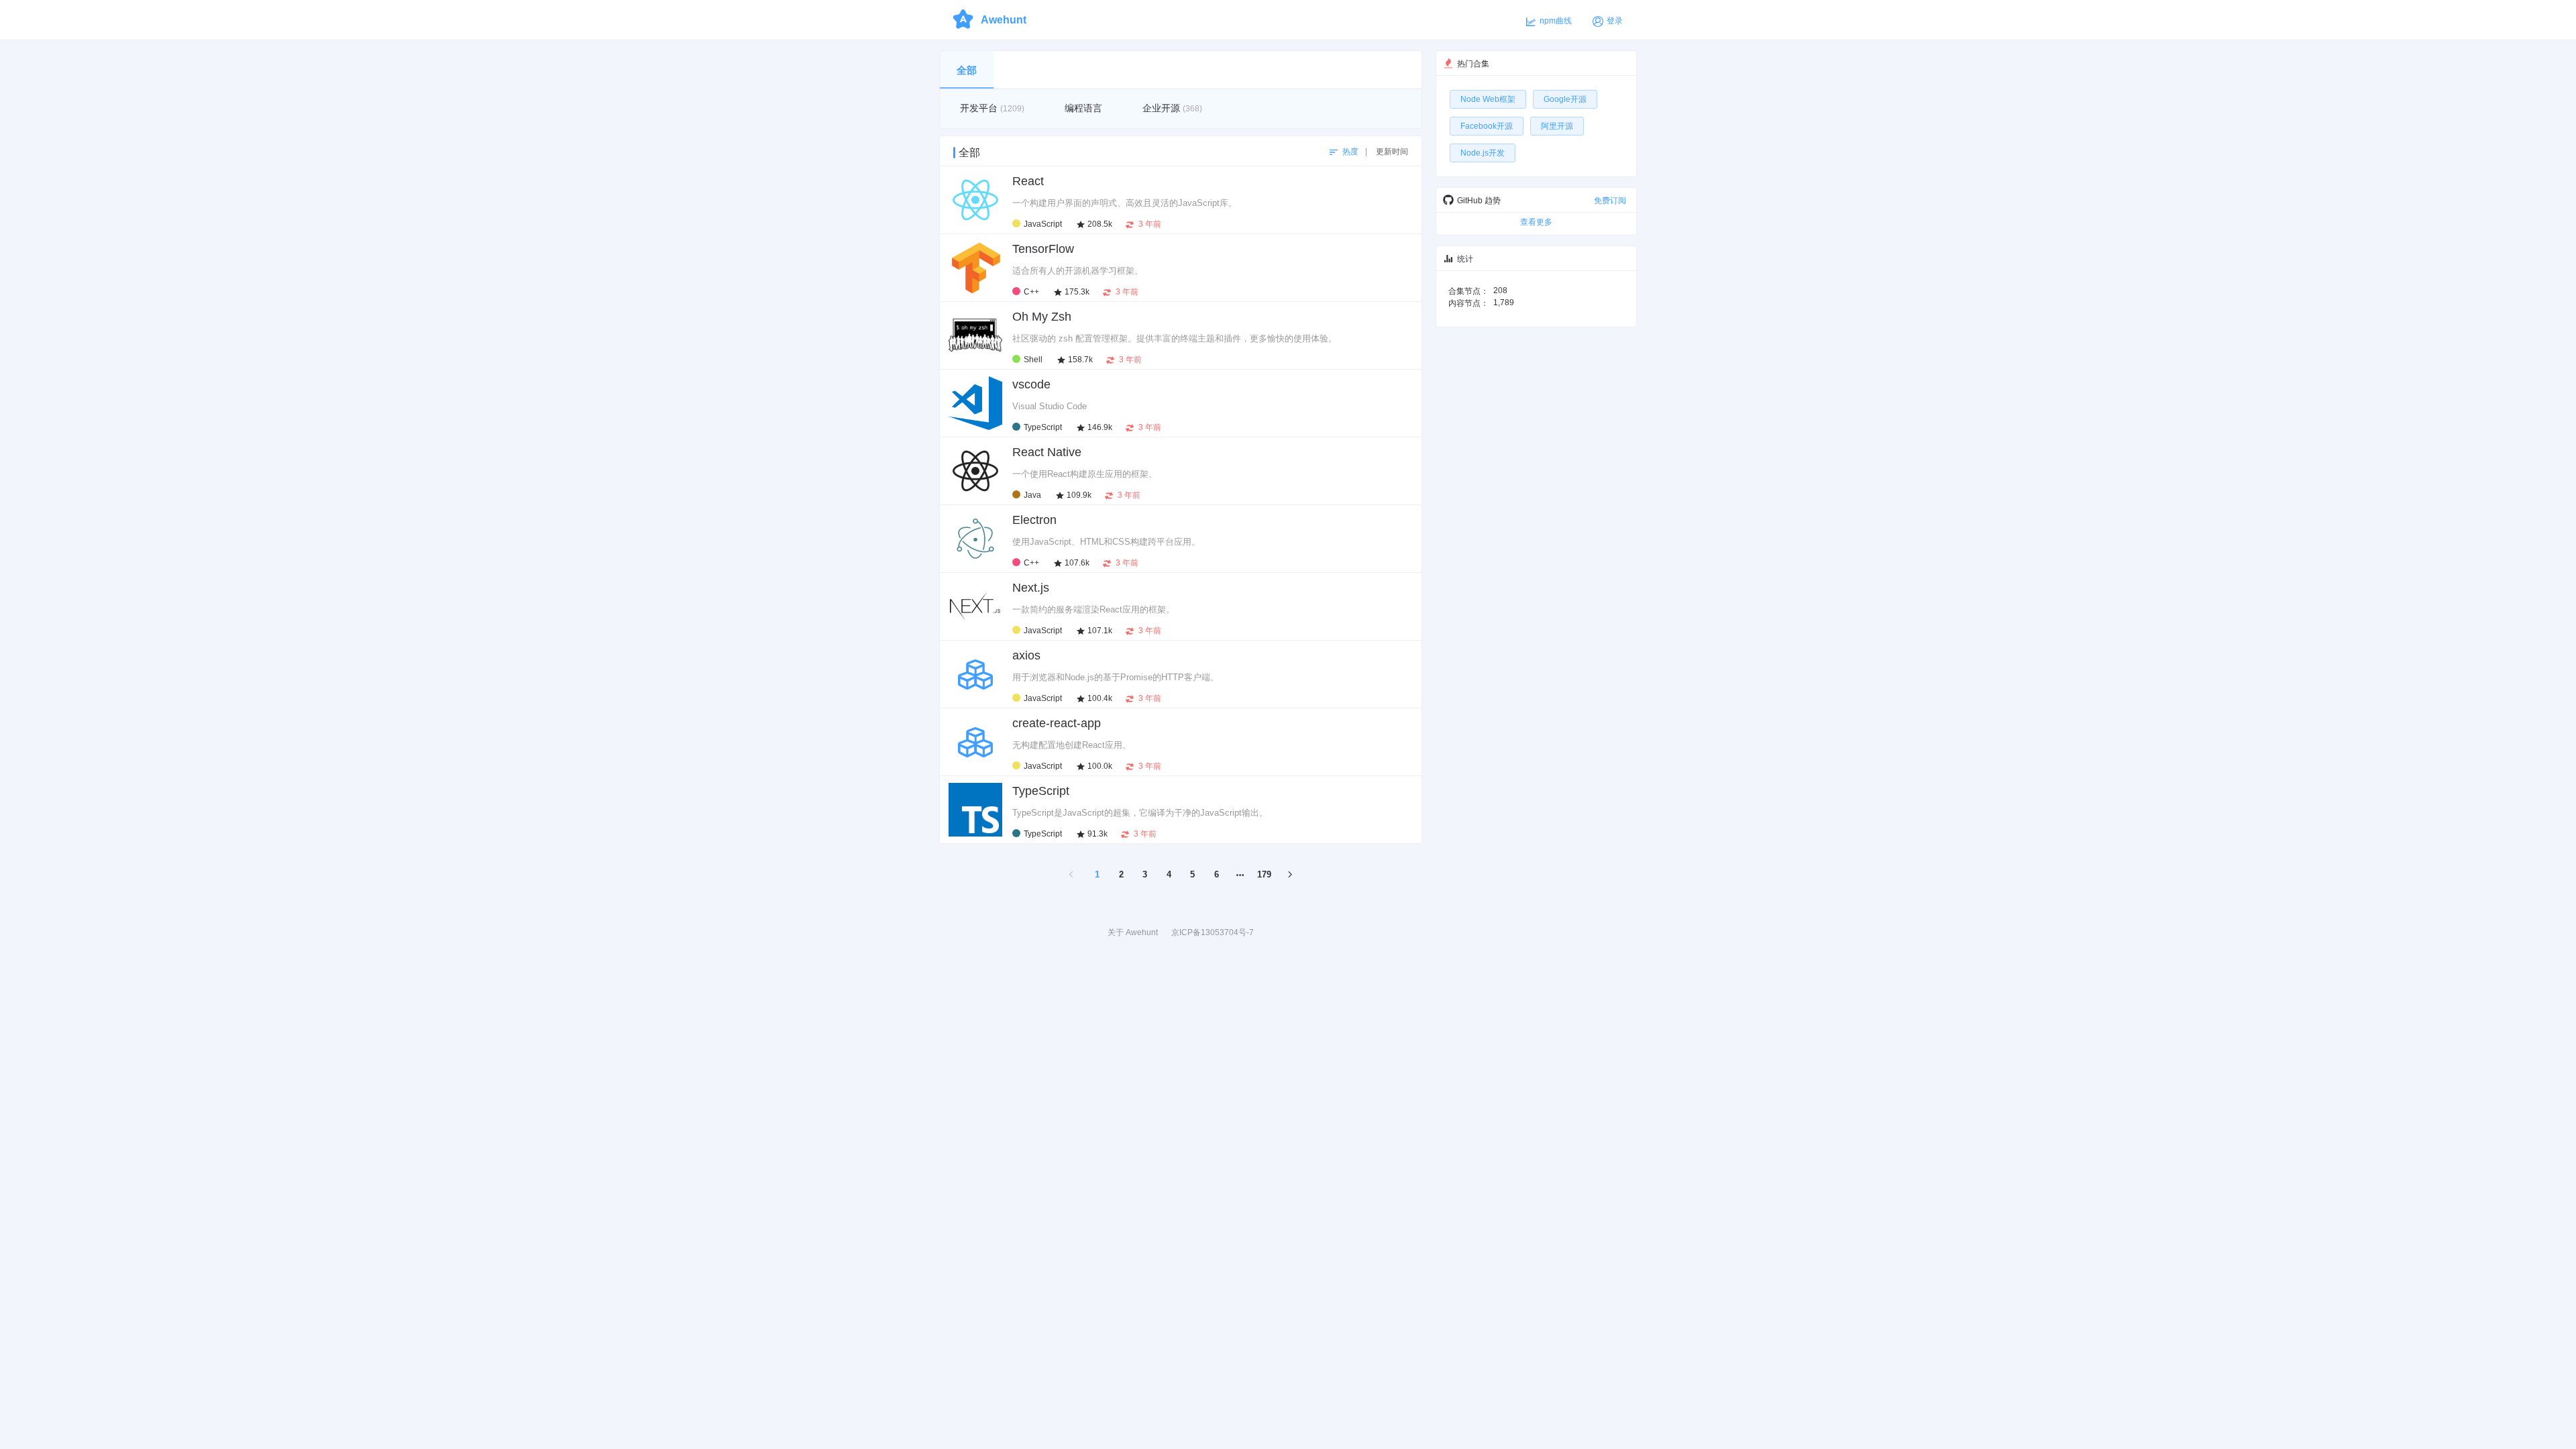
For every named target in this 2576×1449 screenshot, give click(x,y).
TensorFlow (1043, 249)
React (1028, 181)
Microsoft (1396, 383)
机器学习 (1397, 248)
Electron (1034, 520)
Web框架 (1396, 586)
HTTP (1402, 654)
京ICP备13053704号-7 (1213, 932)
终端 (1405, 315)
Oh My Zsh (1042, 317)
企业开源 (1350, 180)
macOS (1331, 315)
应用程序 (1371, 315)
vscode (1031, 384)
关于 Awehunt (1133, 932)
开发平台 (1331, 248)
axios (1026, 655)
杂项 (1405, 519)
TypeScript (1041, 791)
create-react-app (1057, 723)
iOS (1364, 248)
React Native (1047, 452)
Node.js (1373, 519)
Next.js (1031, 588)
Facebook (1395, 180)
